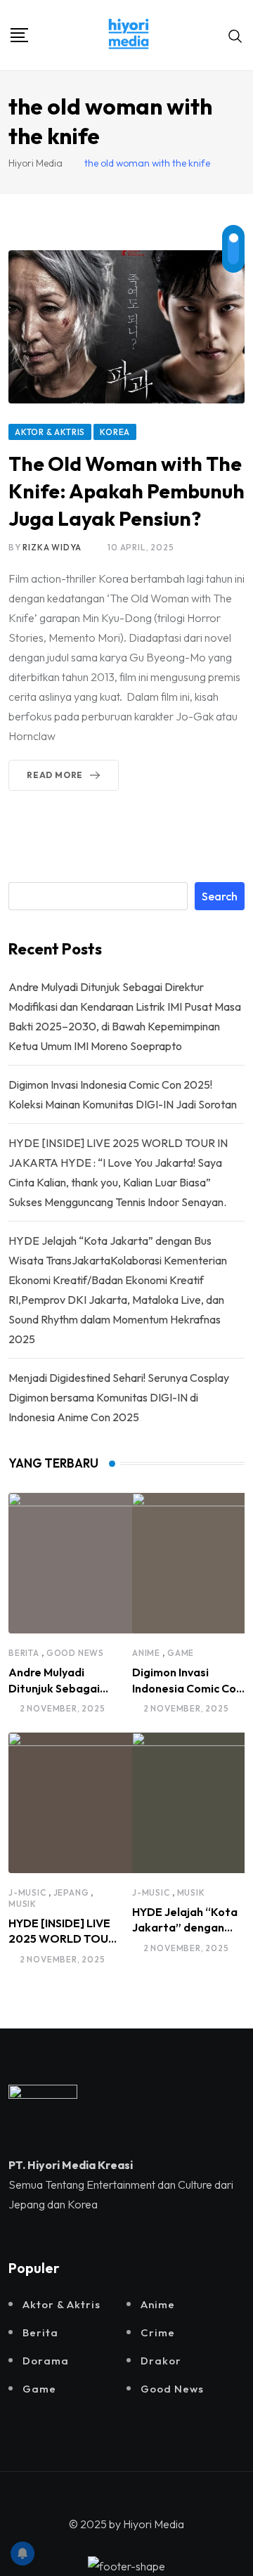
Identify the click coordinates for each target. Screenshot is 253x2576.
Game (181, 1653)
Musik (22, 1904)
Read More (55, 775)
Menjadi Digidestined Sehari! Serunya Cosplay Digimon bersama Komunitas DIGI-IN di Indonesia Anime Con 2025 (119, 1397)
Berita (24, 1653)
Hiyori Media (154, 2524)
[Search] (235, 35)
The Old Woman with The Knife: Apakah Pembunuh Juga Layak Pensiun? (126, 491)
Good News (75, 1653)
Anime (146, 1653)
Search (220, 896)
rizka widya (52, 547)
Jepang (71, 1892)
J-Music (27, 1892)
